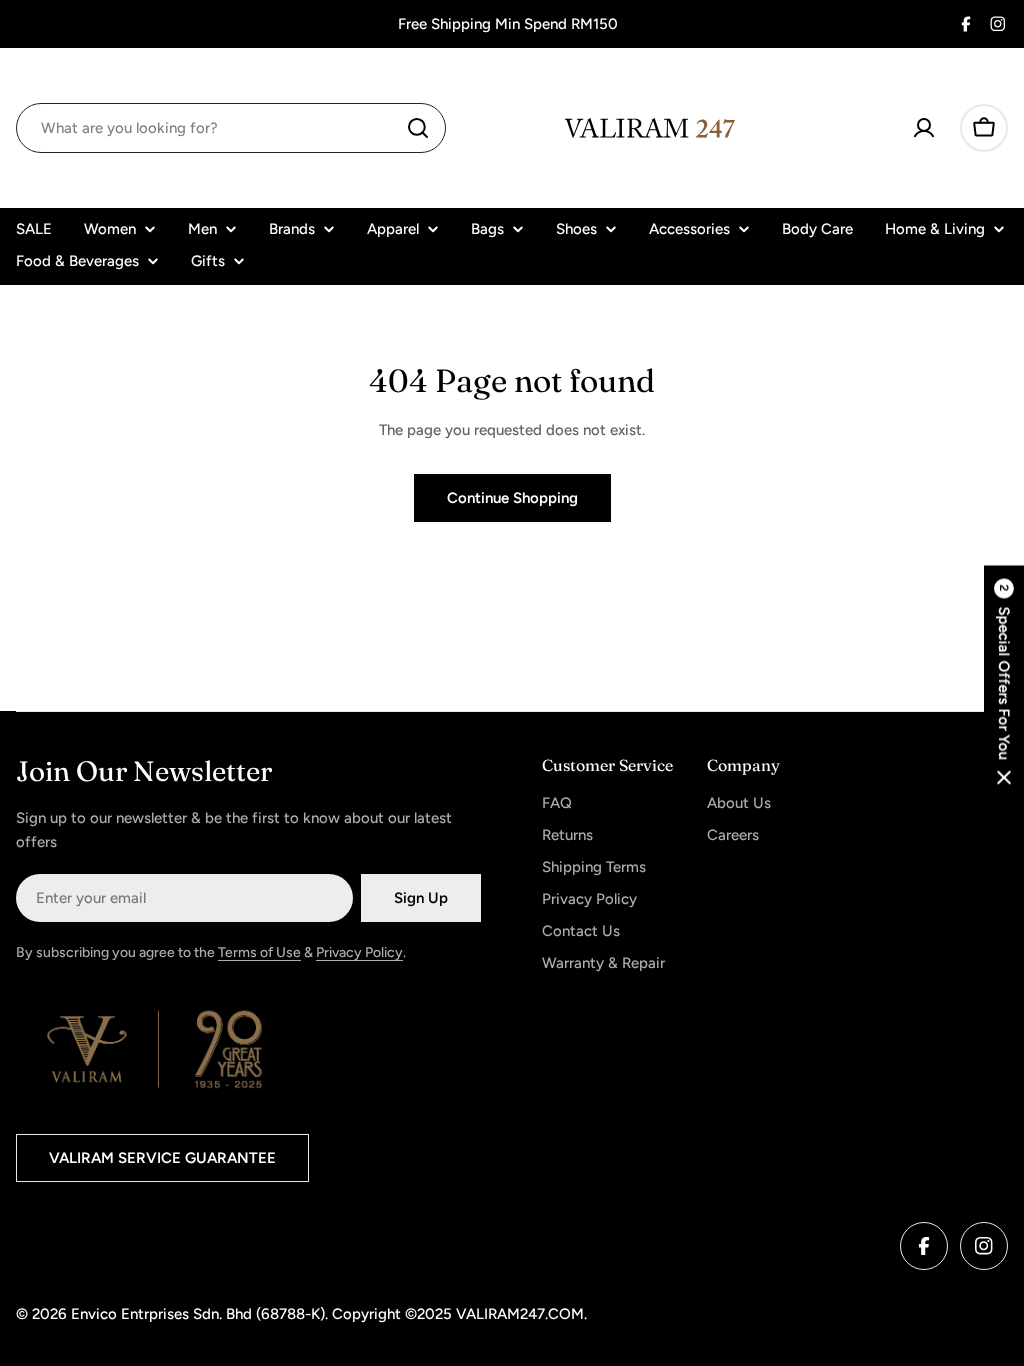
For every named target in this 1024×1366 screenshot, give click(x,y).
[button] (1004, 683)
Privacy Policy (359, 952)
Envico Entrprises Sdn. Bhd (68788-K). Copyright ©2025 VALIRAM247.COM (327, 1314)
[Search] (418, 128)
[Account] (924, 128)
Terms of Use (259, 952)
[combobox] (231, 128)
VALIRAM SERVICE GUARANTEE (162, 1158)
